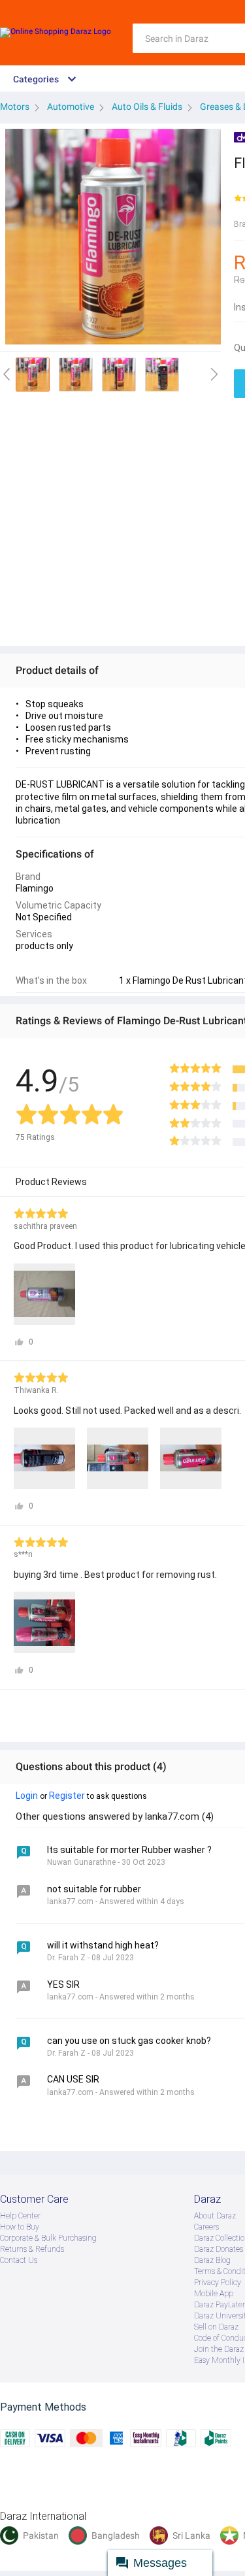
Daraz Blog (212, 2260)
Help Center (20, 2216)
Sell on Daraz (216, 2327)
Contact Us (19, 2260)
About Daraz (215, 2216)
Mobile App (214, 2294)
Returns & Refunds (32, 2249)
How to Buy (20, 2227)
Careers (206, 2227)
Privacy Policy (218, 2283)
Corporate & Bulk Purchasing (48, 2238)
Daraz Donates (219, 2249)
